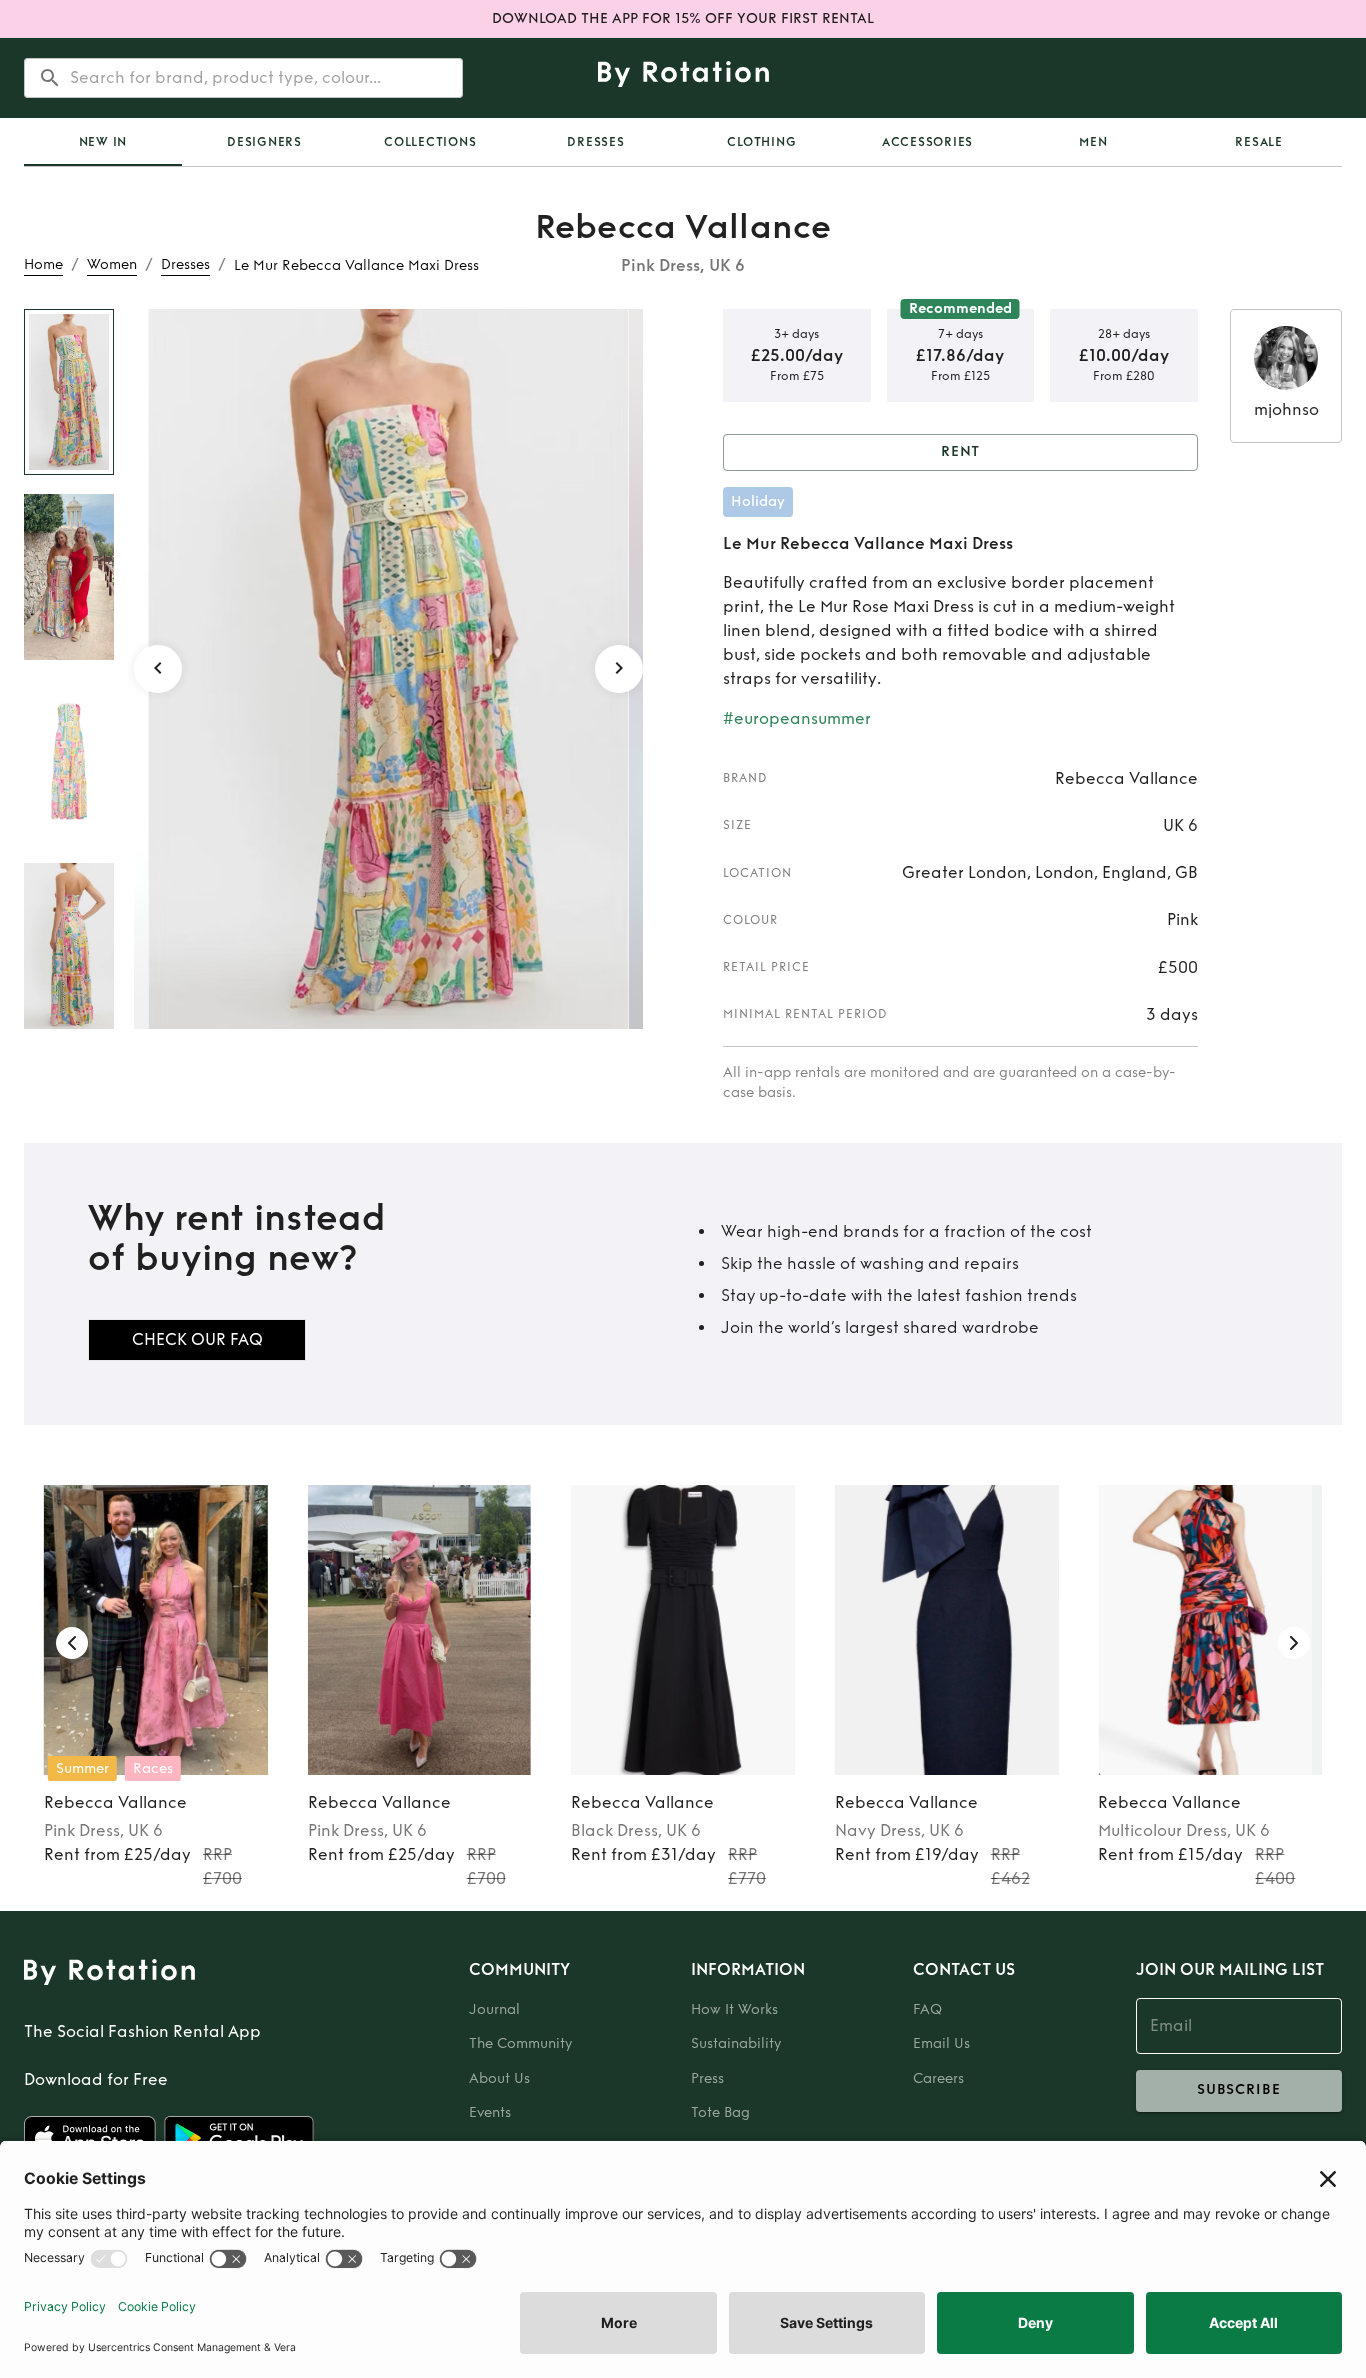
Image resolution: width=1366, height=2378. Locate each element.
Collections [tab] (430, 142)
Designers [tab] (264, 142)
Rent (961, 451)
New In (103, 142)
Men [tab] (1093, 142)
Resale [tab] (1259, 142)
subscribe (1239, 2089)
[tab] (103, 142)
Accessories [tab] (927, 142)
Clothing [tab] (761, 142)
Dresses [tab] (595, 142)
